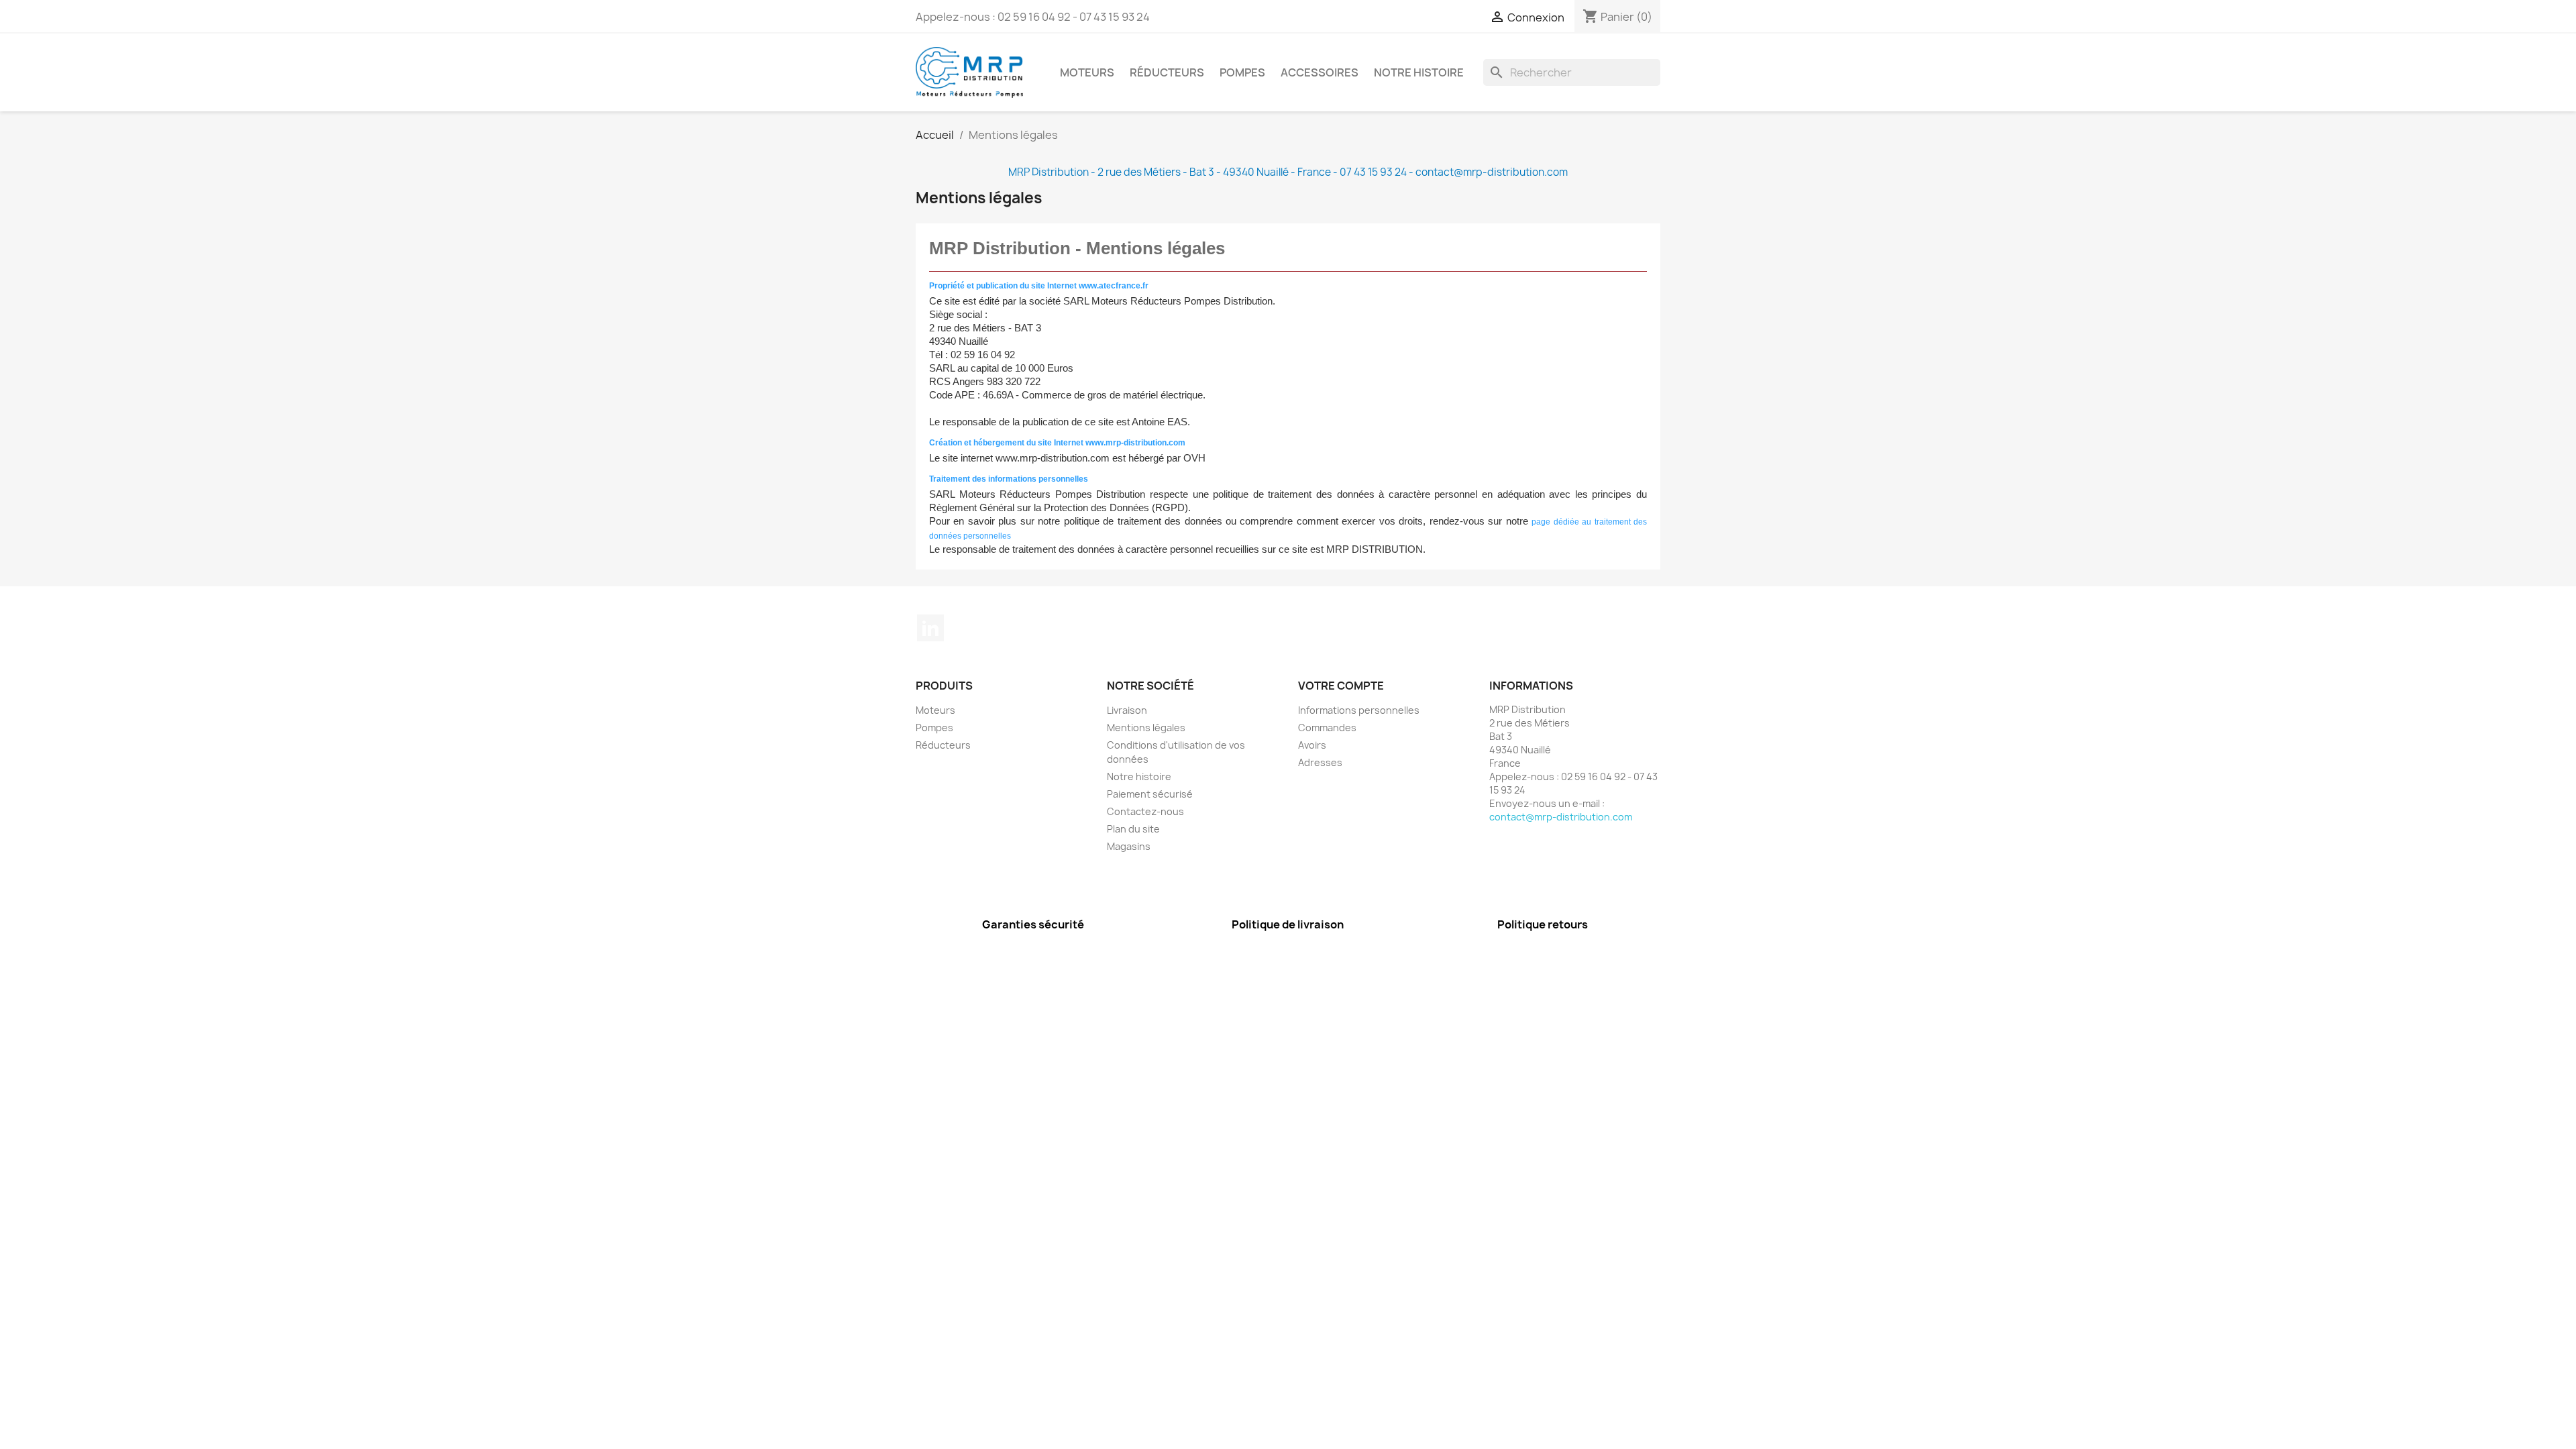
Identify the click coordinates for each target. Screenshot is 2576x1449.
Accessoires (1320, 72)
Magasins (1129, 846)
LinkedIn (930, 628)
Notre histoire (1419, 72)
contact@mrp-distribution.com (1561, 817)
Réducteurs (1167, 72)
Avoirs (1312, 745)
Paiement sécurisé (1150, 794)
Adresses (1320, 762)
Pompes (1242, 72)
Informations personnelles (1359, 710)
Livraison (1127, 710)
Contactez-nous (1145, 811)
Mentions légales (1146, 728)
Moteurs (1087, 72)
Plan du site (1133, 829)
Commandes (1327, 728)
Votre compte (1341, 686)
